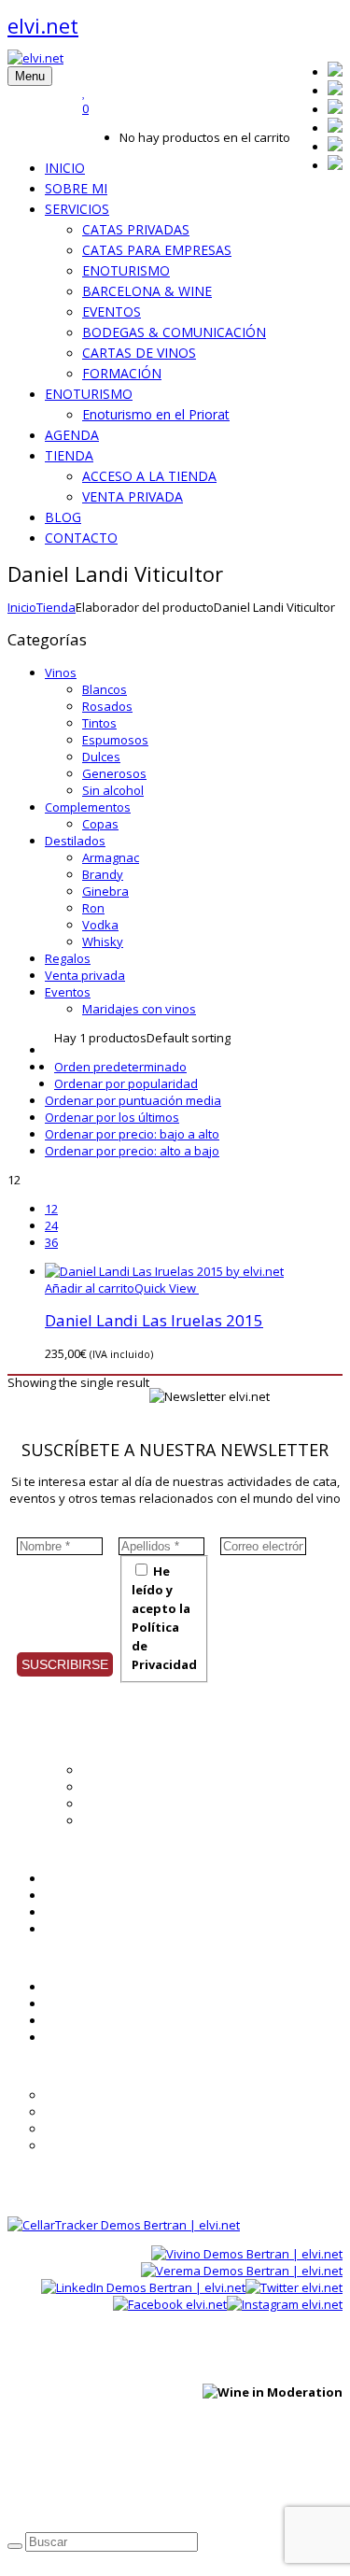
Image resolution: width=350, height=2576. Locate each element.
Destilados (75, 841)
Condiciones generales (110, 2112)
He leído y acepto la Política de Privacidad (164, 1618)
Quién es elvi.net (130, 1770)
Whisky (103, 941)
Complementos (88, 807)
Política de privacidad (68, 2485)
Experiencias (119, 1804)
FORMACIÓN (122, 373)
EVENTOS (112, 311)
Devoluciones (84, 2145)
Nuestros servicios (135, 1787)
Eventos (68, 992)
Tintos (99, 723)
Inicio (22, 607)
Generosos (114, 773)
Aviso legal (171, 2485)
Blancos (105, 689)
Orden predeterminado (120, 1067)
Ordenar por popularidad (126, 1083)
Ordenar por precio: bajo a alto (132, 1134)
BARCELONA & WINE (147, 291)
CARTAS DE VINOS (139, 353)
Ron (93, 908)
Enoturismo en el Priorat (156, 414)
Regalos (68, 958)
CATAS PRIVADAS (136, 229)
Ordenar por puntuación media (133, 1100)
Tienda (56, 607)
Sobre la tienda (88, 2095)
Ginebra (105, 891)
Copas (100, 824)
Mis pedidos (79, 2020)
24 (51, 1225)
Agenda (67, 1878)
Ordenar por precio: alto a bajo (132, 1151)
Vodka (100, 925)
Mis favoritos (82, 2003)
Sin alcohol (113, 790)
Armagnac (111, 857)
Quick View (167, 1288)
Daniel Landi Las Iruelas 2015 (154, 1320)
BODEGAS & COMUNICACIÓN (174, 332)
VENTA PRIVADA (133, 496)
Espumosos (115, 740)
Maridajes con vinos (139, 1009)
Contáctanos (81, 2037)
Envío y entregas (92, 2129)
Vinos (61, 672)
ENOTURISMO (126, 270)
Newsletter (76, 1912)
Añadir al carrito (90, 1288)
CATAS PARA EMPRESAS (157, 250)
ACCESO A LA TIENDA (149, 476)
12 (51, 1209)
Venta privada (85, 975)
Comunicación (122, 1820)
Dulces (101, 757)
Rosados (107, 706)
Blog (57, 1895)
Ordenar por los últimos (112, 1117)
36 (51, 1242)
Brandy (103, 874)
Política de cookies (266, 2485)
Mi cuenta (72, 1987)
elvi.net (43, 25)
